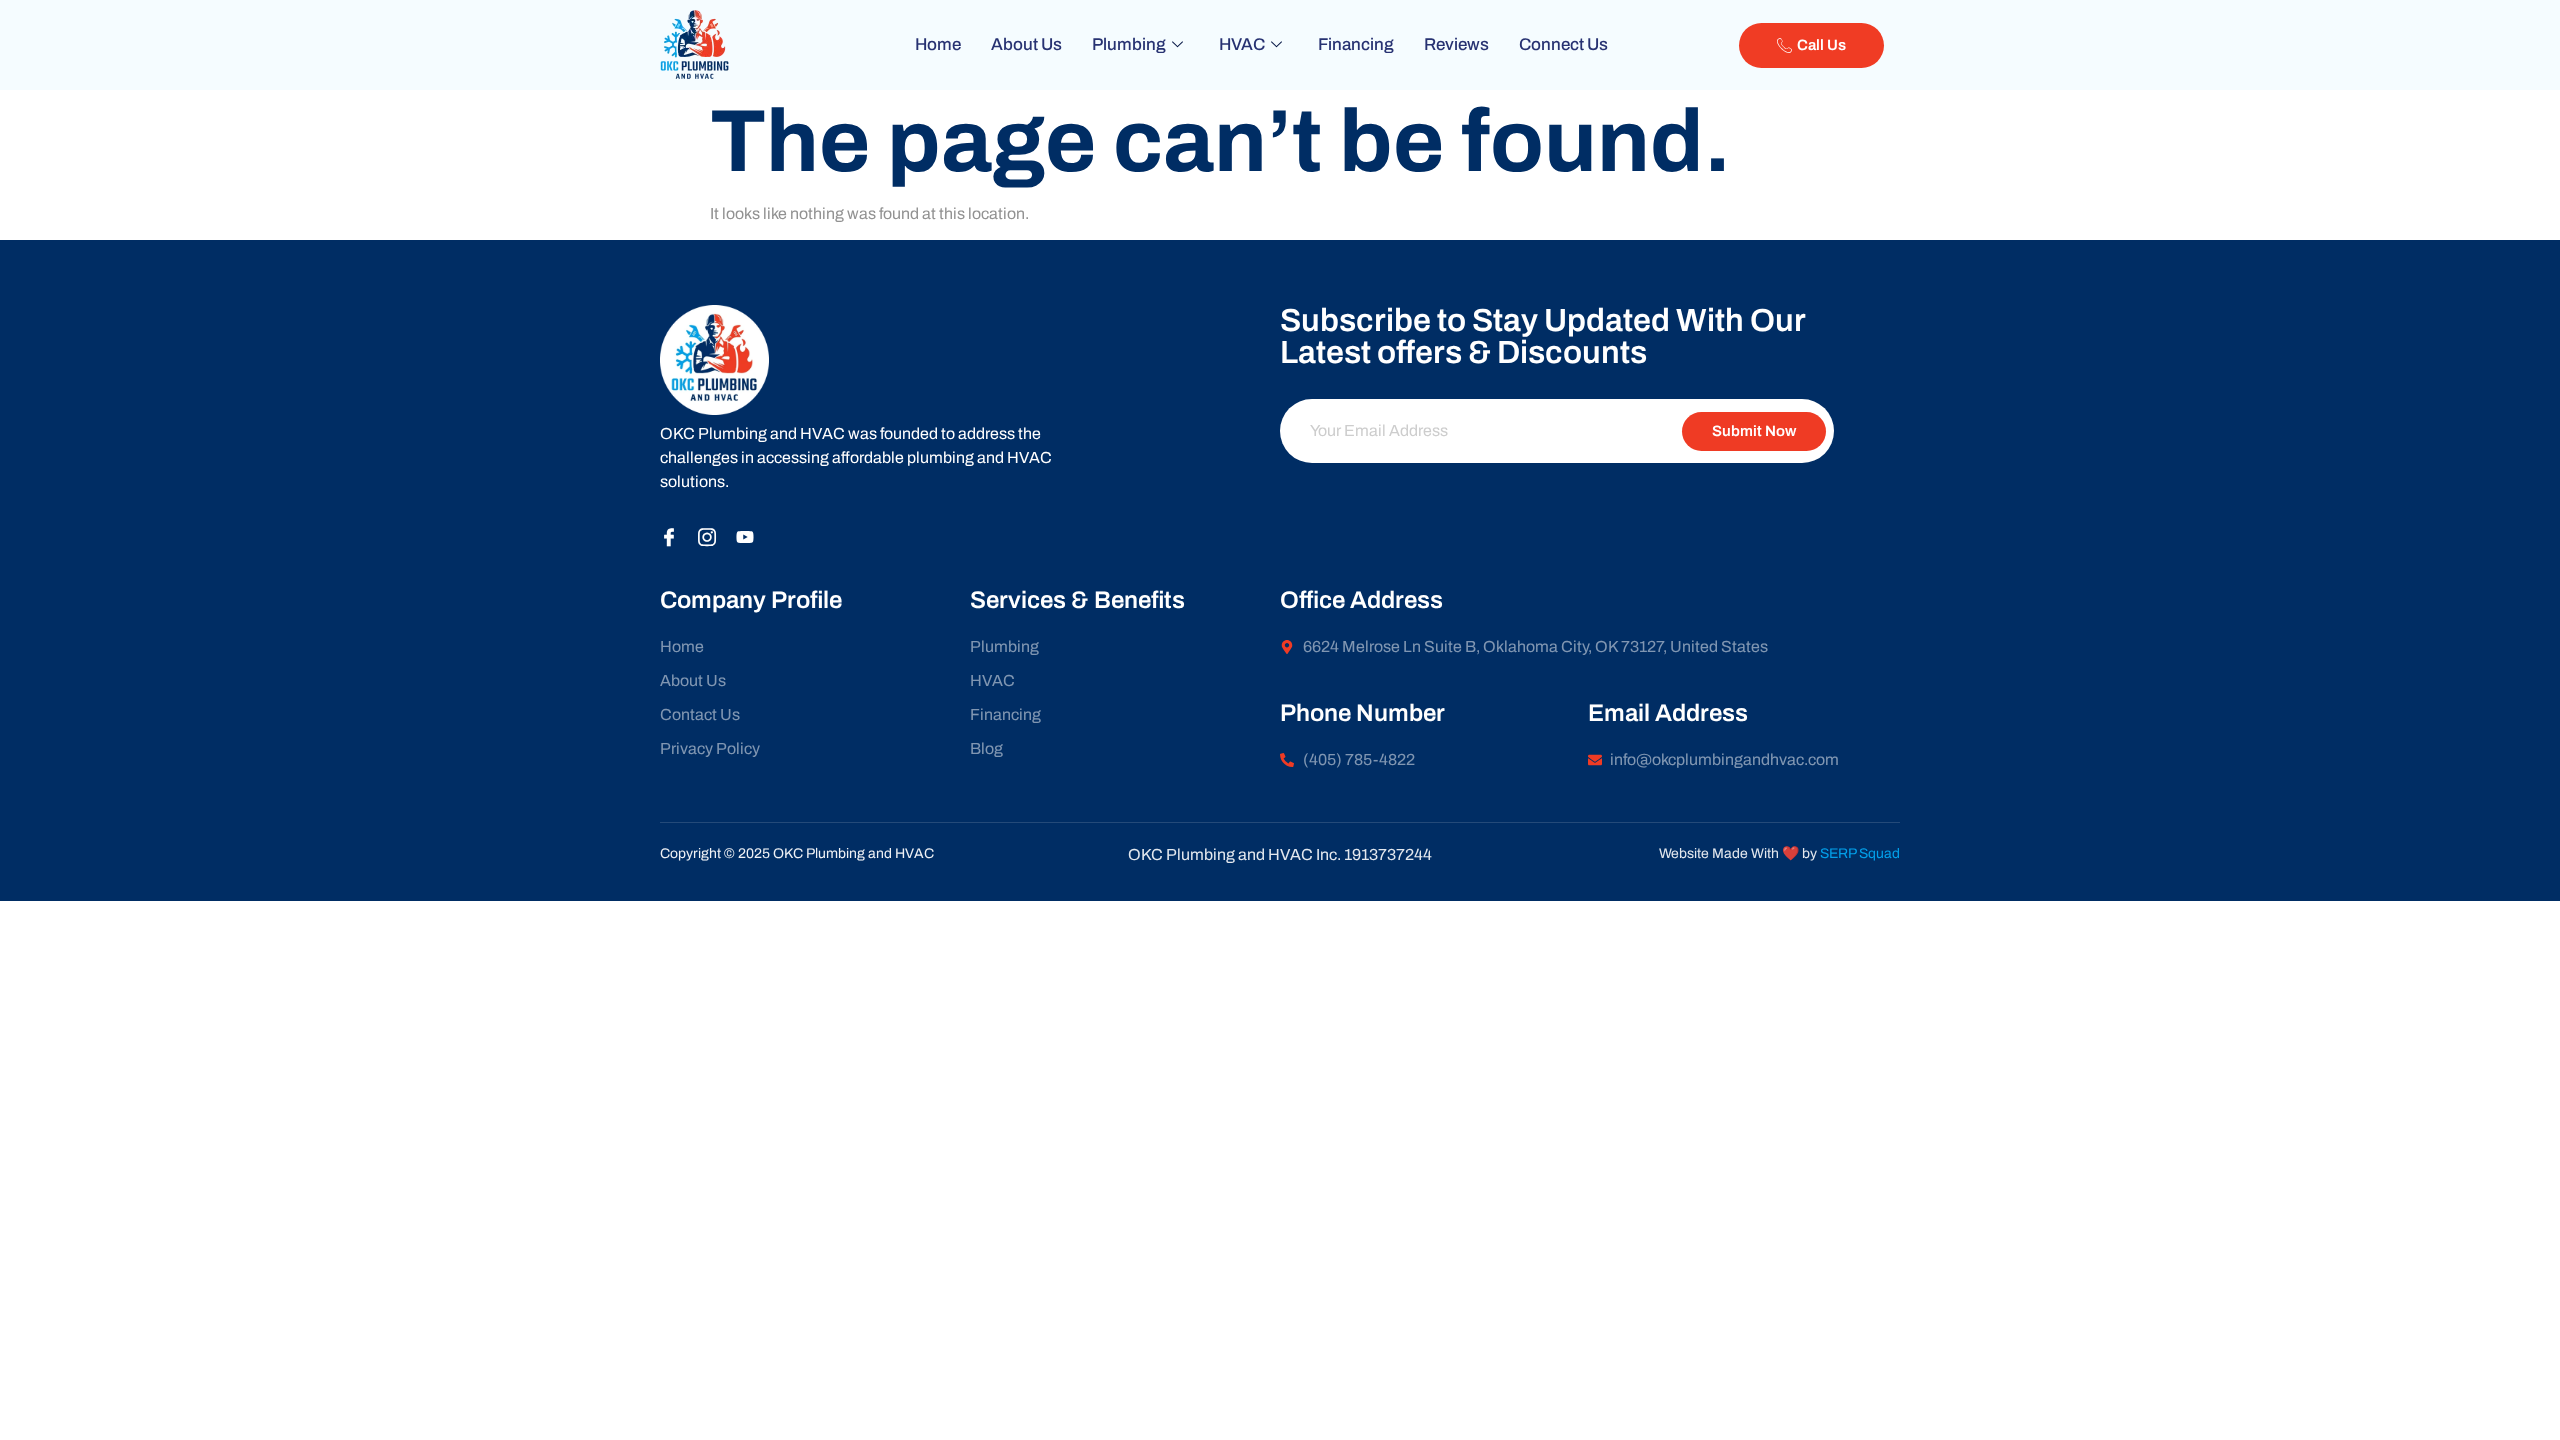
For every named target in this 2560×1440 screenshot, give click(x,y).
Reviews (1456, 44)
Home (938, 44)
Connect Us (1563, 44)
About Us (1026, 44)
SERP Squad (1860, 853)
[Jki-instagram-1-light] (707, 537)
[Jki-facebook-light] (669, 537)
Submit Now (1754, 431)
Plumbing (1129, 44)
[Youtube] (745, 537)
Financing (1356, 44)
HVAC (1242, 44)
